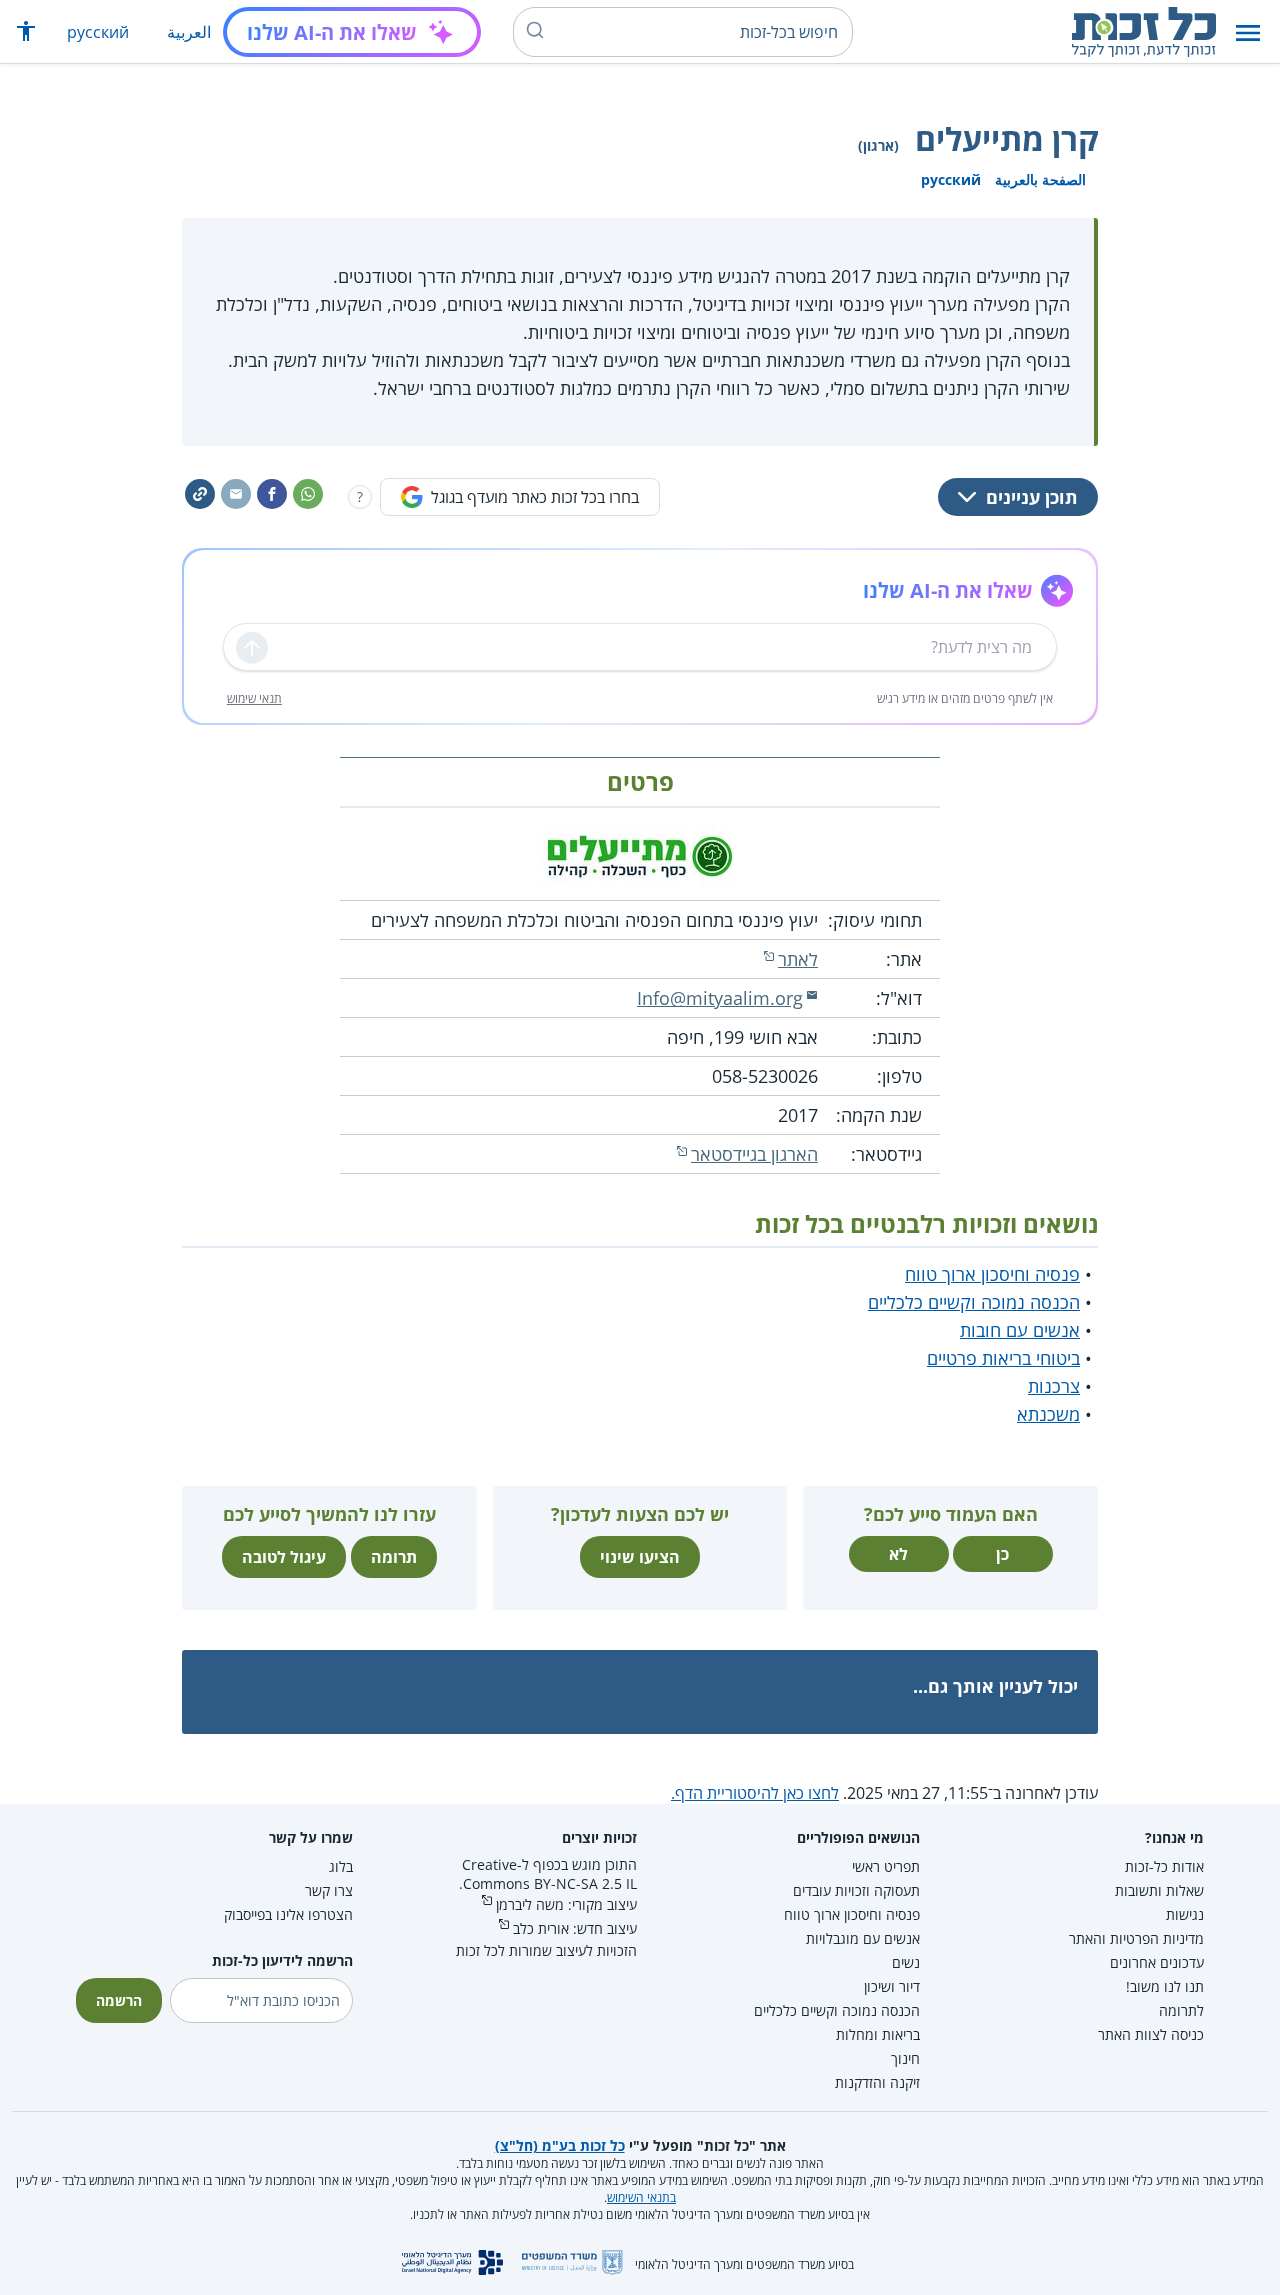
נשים (906, 1962)
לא (898, 1554)
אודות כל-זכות (1164, 1866)
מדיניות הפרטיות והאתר (1136, 1938)
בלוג (341, 1866)
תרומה (394, 1557)
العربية (189, 32)
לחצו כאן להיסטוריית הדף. (755, 1793)
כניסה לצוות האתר (1151, 2034)
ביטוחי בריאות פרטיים (1003, 1358)
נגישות (1185, 1914)
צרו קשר (329, 1890)
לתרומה (1181, 2010)
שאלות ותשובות (1159, 1890)
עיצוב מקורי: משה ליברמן (566, 1904)
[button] (1248, 32)
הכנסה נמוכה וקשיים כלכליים (974, 1302)
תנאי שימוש (254, 698)
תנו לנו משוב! (1165, 1986)
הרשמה (119, 2000)
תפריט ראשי (886, 1866)
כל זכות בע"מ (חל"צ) (560, 2145)
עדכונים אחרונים (1157, 1962)
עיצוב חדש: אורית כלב (575, 1928)
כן (1002, 1554)
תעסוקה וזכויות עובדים (856, 1890)
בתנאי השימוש (641, 2197)
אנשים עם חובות (1020, 1330)
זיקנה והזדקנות (877, 2082)
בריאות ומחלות (878, 2034)
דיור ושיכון (892, 1986)
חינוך (905, 2058)
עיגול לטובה (284, 1557)
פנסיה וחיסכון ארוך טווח (992, 1274)
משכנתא (1048, 1414)
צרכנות (1054, 1386)
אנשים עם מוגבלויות (863, 1938)
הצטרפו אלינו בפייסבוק (288, 1914)
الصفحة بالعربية (1040, 179)
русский (98, 32)
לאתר (798, 959)
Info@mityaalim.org (720, 998)
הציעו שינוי (640, 1557)
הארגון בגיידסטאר (754, 1154)
